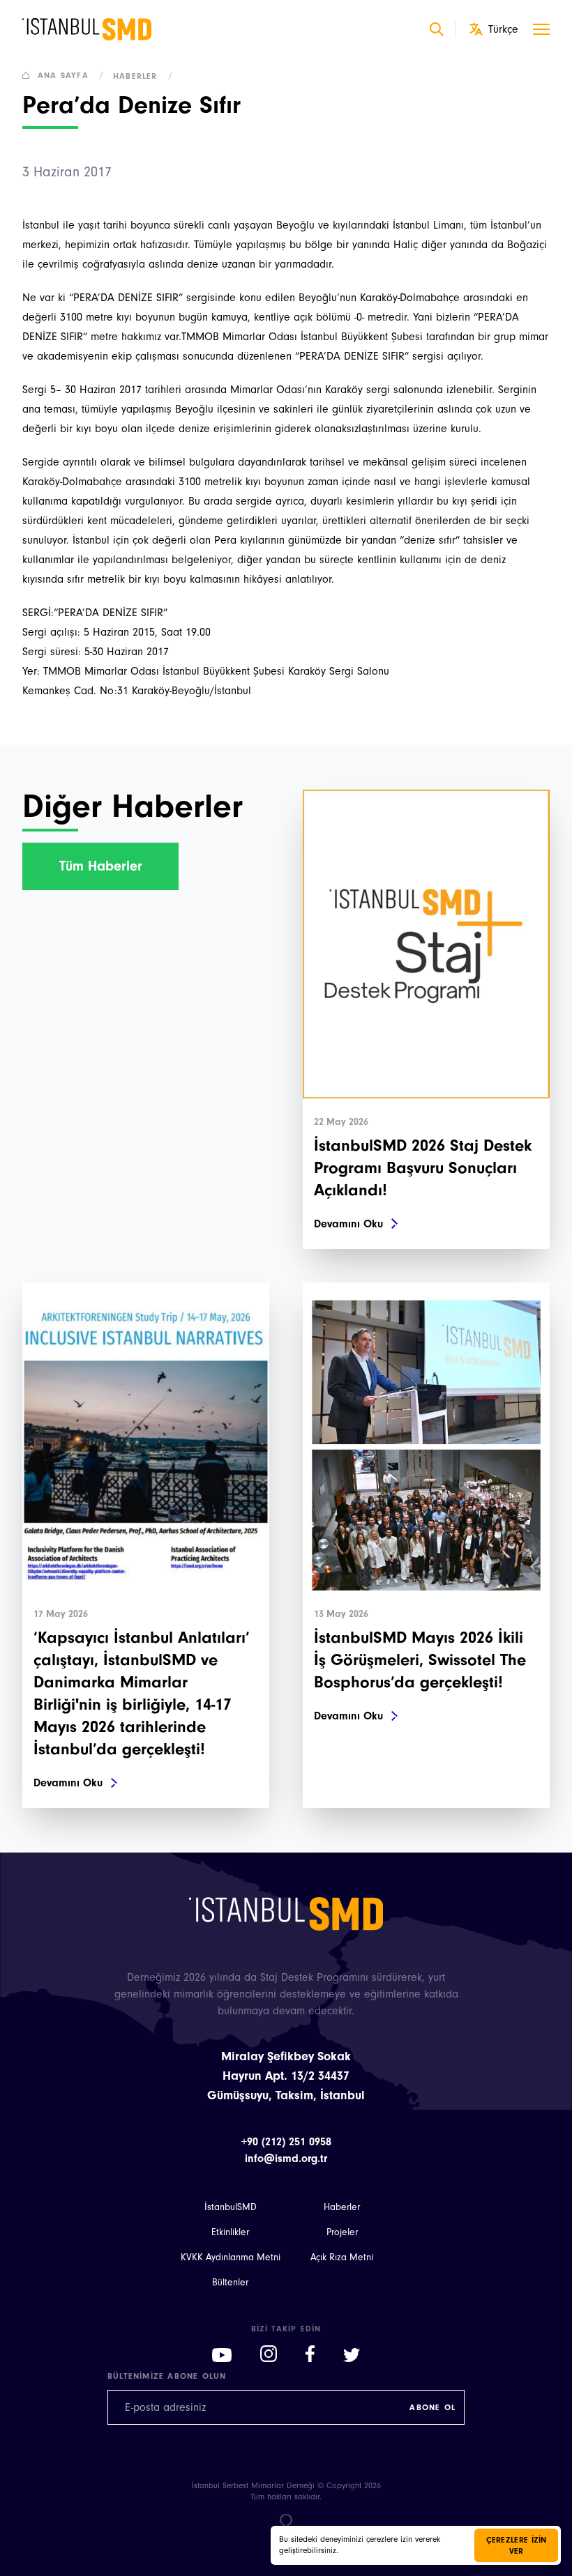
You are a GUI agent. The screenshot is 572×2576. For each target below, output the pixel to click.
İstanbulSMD (231, 2207)
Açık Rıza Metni (342, 2257)
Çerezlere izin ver (517, 2545)
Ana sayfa (71, 75)
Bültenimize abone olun (167, 2376)
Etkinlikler (230, 2232)
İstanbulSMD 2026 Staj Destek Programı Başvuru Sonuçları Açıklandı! (423, 1168)
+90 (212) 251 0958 (286, 2142)
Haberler (143, 76)
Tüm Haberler (101, 866)
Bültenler (230, 2283)
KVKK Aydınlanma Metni (231, 2257)
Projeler (342, 2232)
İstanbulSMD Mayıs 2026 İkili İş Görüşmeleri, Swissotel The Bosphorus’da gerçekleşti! (420, 1660)
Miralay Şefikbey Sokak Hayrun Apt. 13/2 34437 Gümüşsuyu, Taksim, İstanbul (286, 2076)
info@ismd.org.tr (286, 2159)
